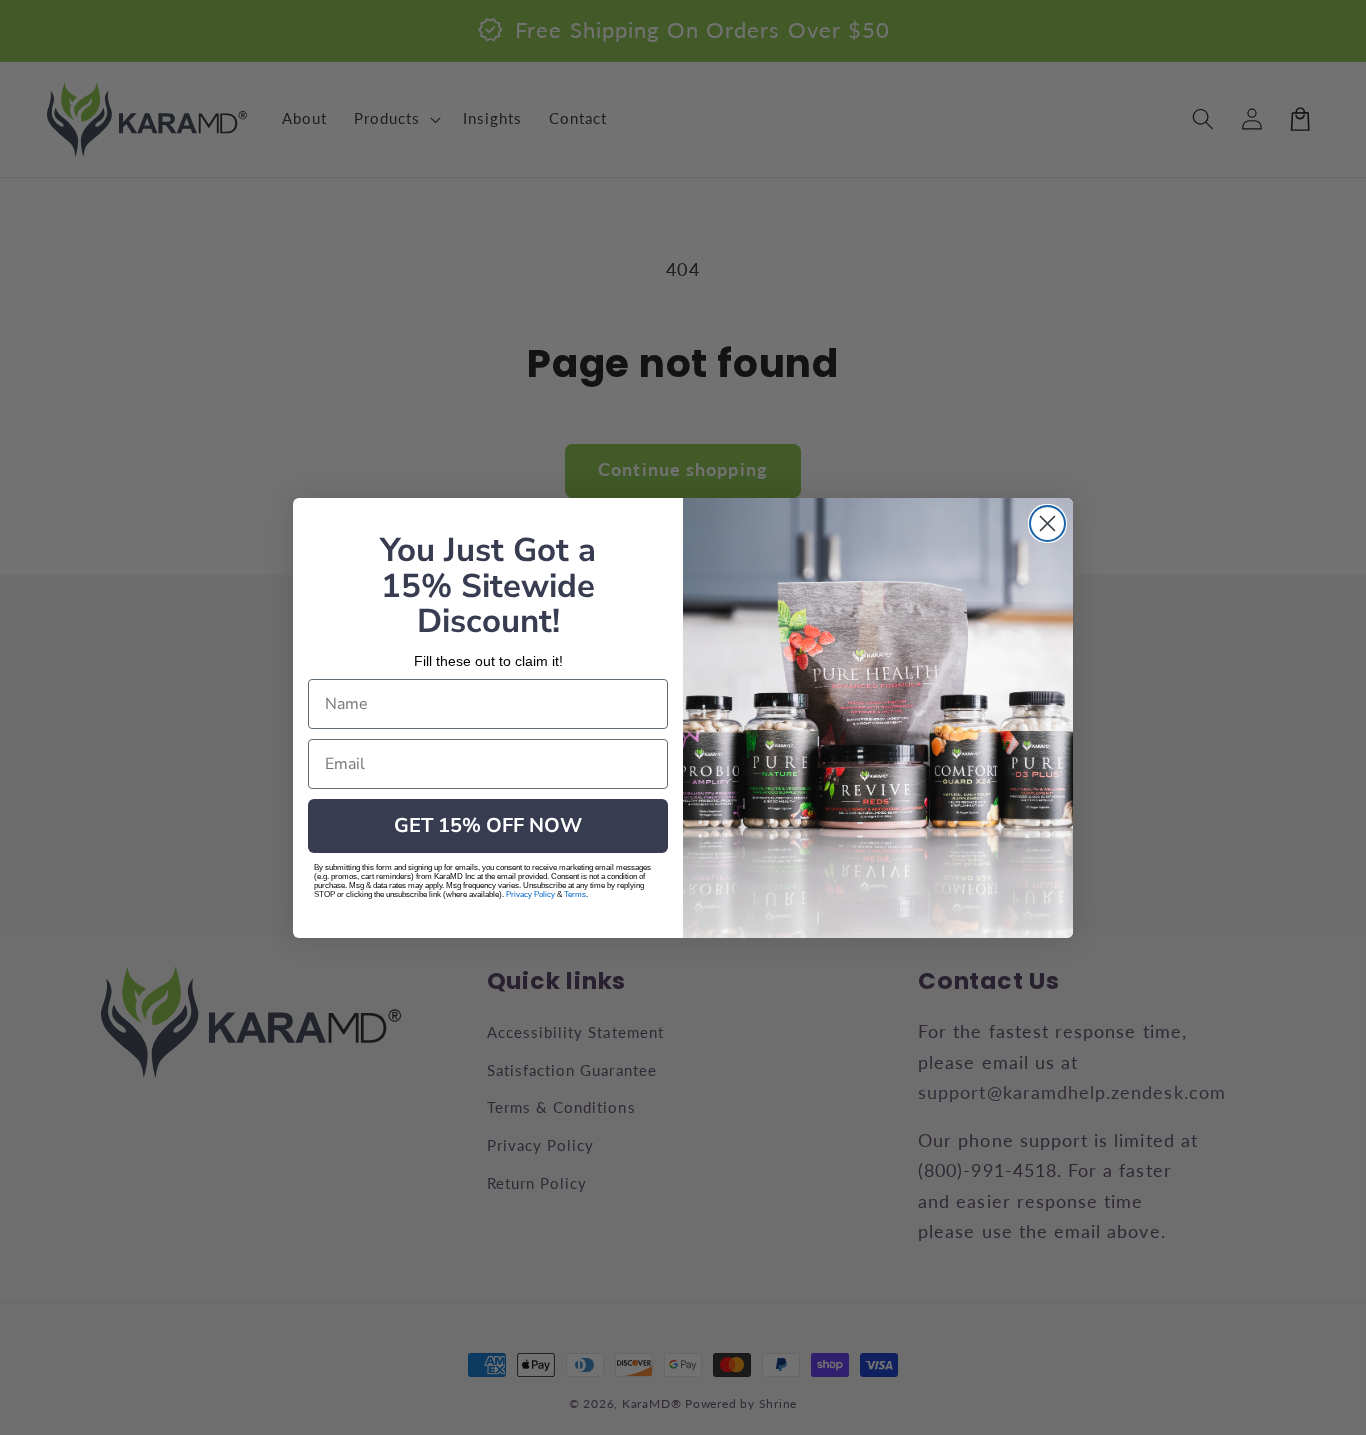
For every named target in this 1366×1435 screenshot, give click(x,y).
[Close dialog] (1047, 523)
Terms (575, 894)
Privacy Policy (530, 894)
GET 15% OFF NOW (488, 825)
